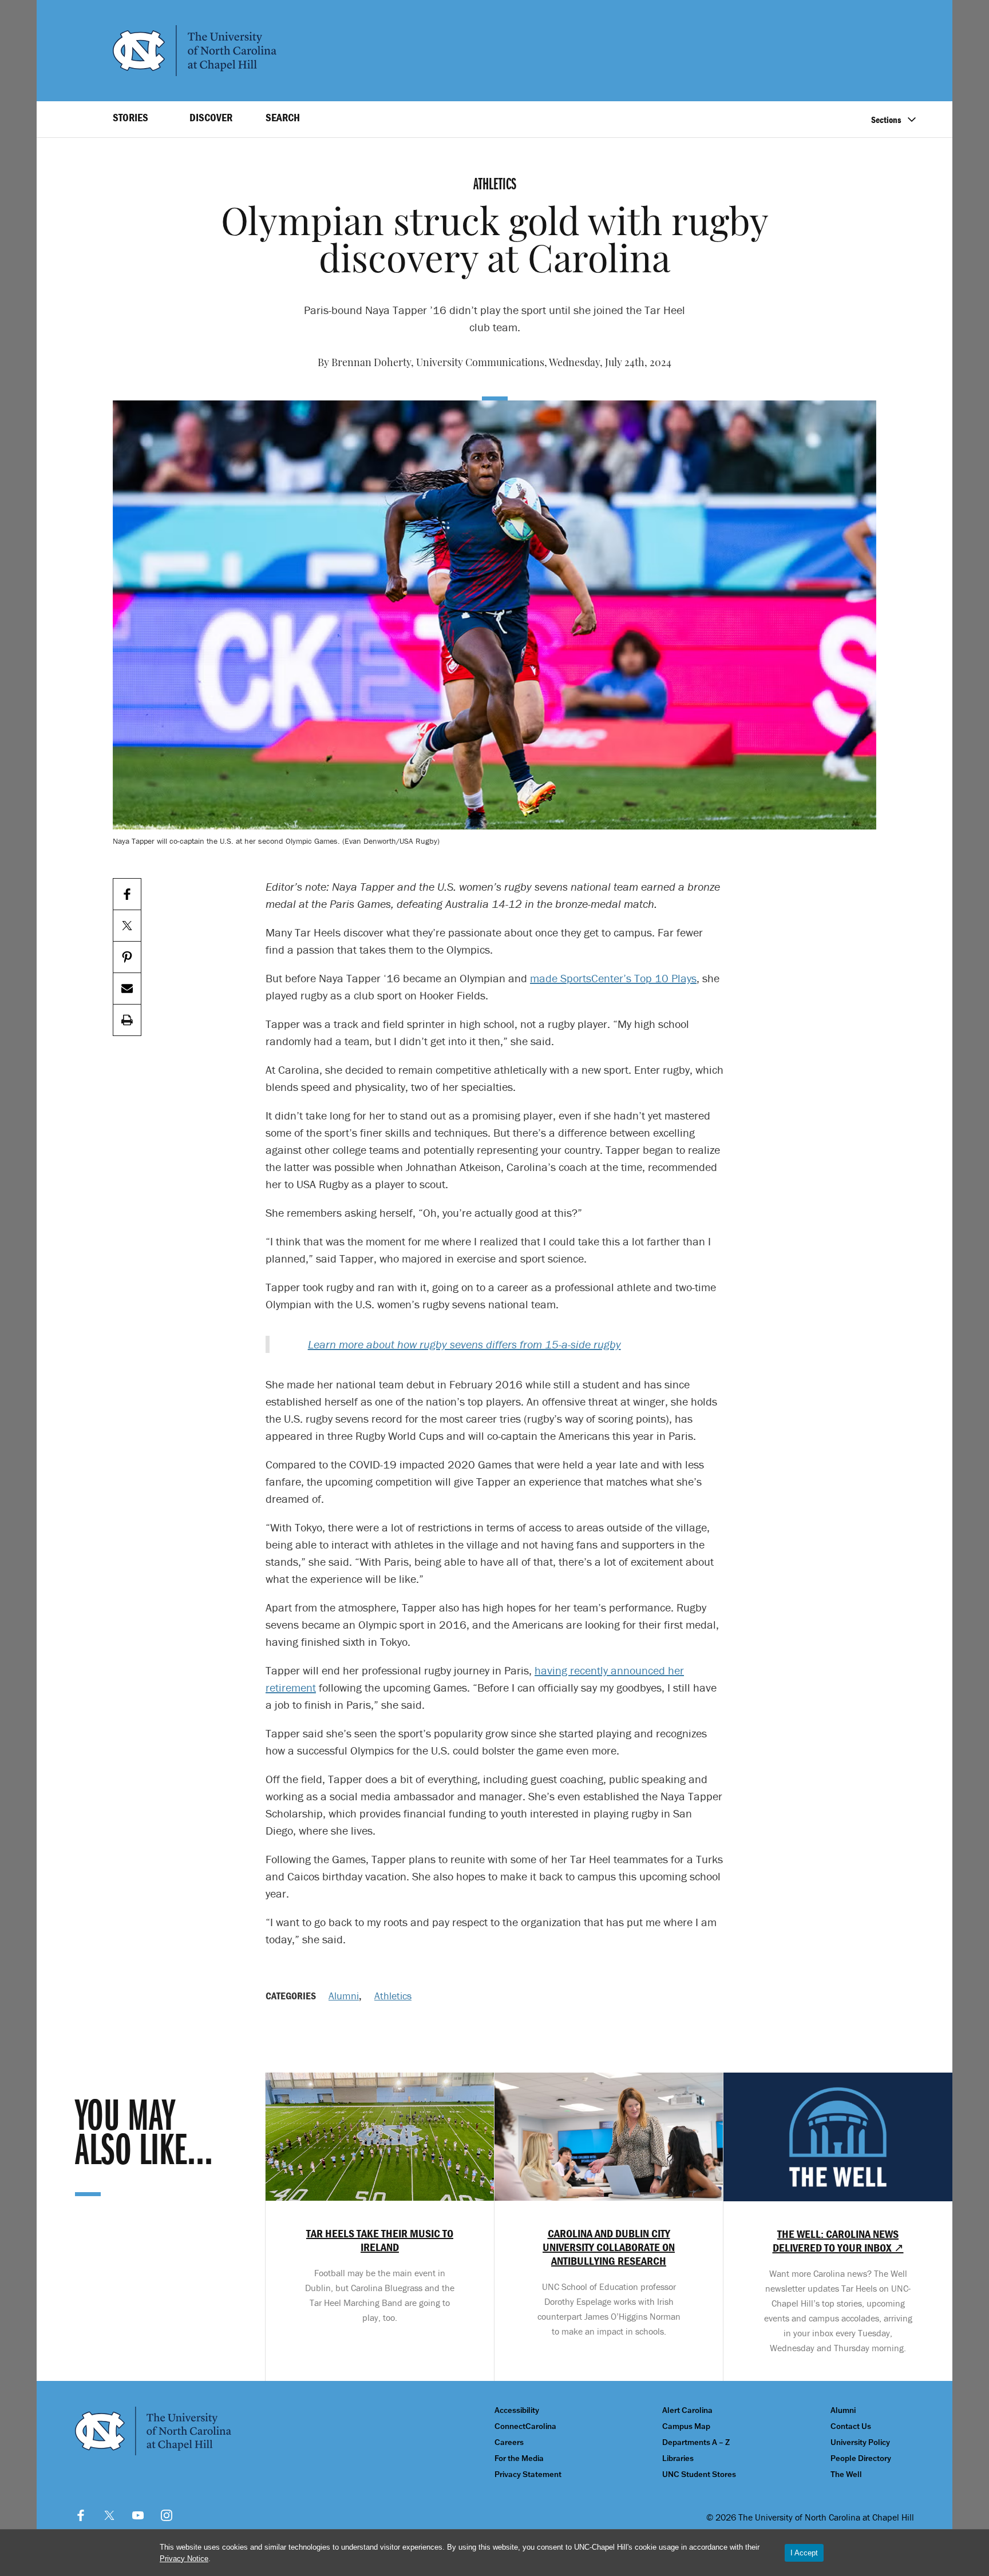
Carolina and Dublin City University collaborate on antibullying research (609, 2247)
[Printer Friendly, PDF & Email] (127, 1020)
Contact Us (851, 2426)
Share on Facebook (127, 894)
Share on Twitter (127, 926)
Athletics (393, 1996)
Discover (211, 117)
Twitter (109, 2515)
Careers (509, 2442)
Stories (130, 117)
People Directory (861, 2458)
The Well (846, 2474)
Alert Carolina (687, 2410)
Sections (886, 120)
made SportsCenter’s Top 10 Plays (613, 978)
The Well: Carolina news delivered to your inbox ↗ (838, 2241)
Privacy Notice (184, 2559)
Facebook (81, 2515)
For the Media (519, 2458)
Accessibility (517, 2410)
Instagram (167, 2515)
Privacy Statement (528, 2474)
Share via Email (127, 989)
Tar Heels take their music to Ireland (380, 2240)
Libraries (678, 2458)
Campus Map (686, 2426)
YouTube (138, 2515)
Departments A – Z (696, 2442)
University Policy (860, 2442)
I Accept (804, 2553)
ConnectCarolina (525, 2426)
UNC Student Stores (699, 2474)
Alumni (344, 1996)
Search (283, 117)
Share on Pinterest (127, 957)
